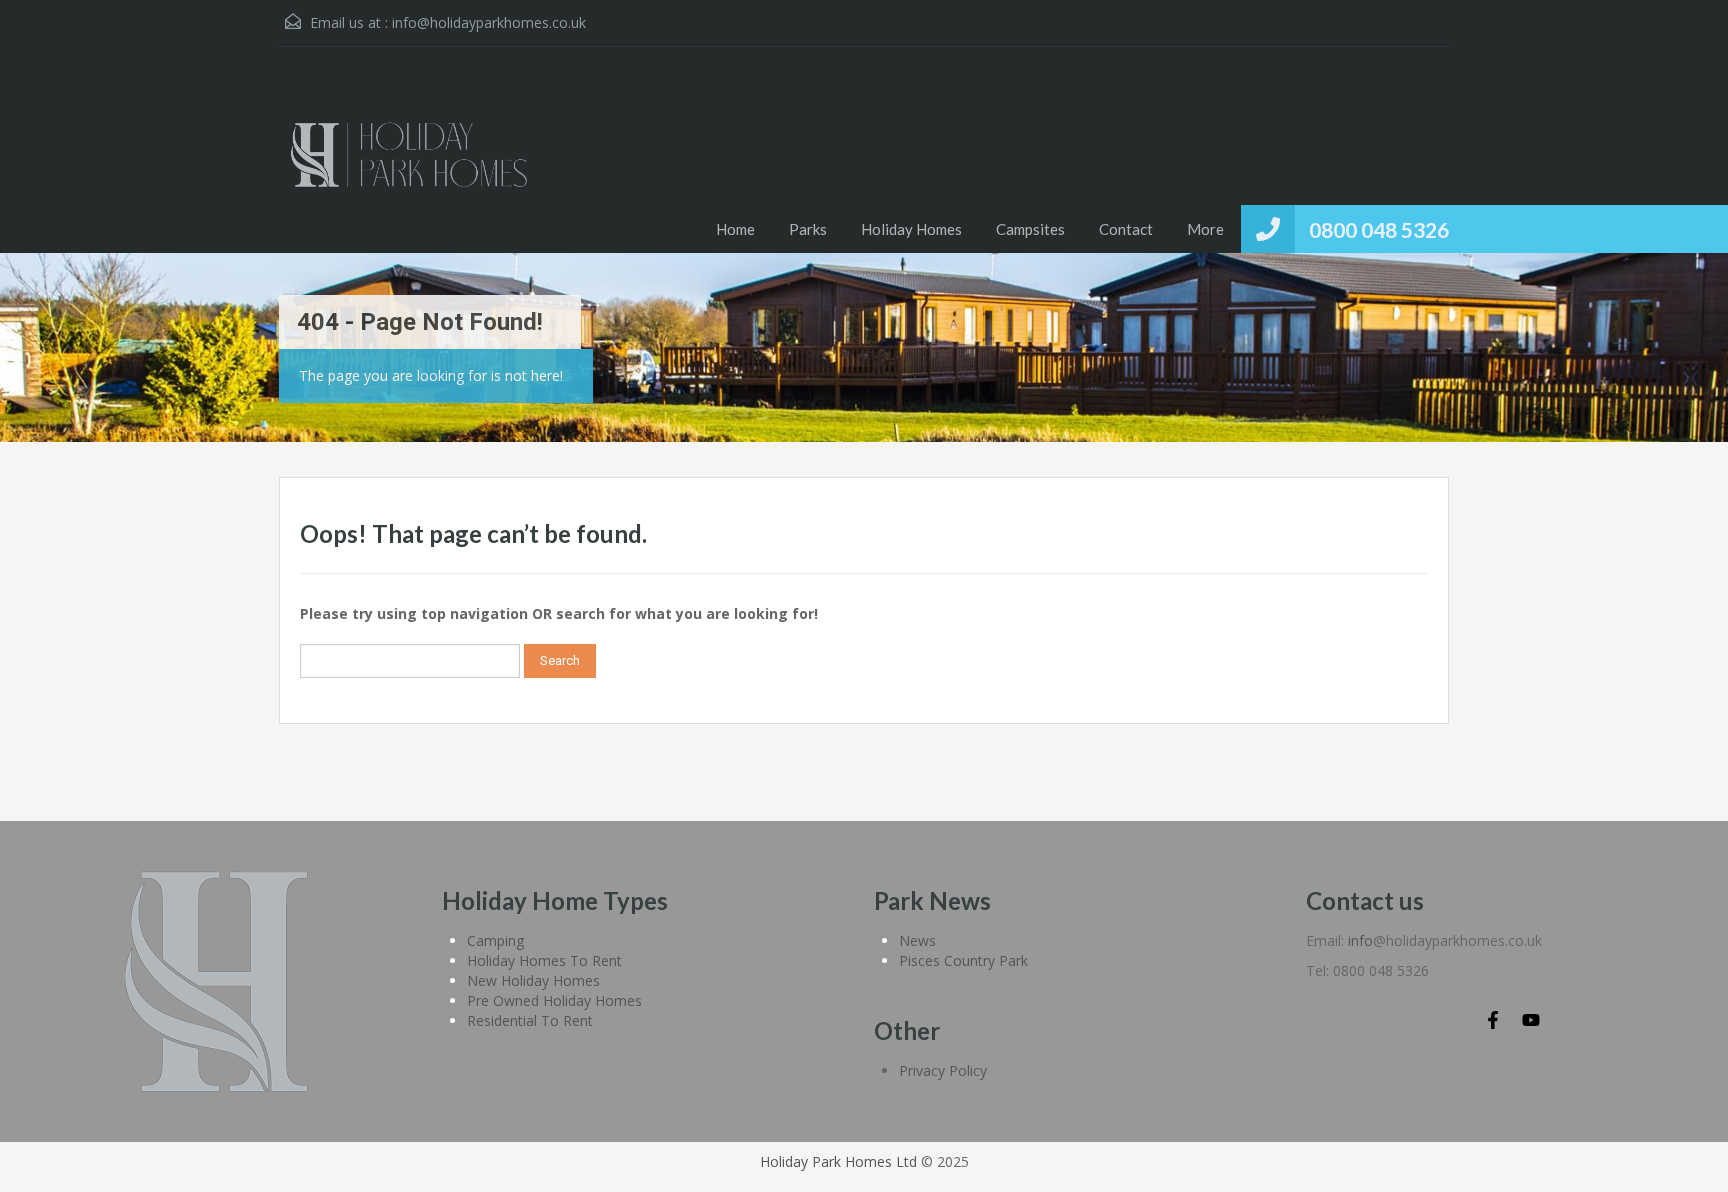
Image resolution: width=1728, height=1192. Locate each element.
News (917, 940)
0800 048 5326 (1379, 229)
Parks (808, 229)
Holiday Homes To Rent (544, 960)
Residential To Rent (530, 1020)
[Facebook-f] (1493, 1020)
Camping (495, 940)
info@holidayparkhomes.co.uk (489, 22)
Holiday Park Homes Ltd (838, 1161)
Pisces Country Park (963, 960)
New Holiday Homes (533, 980)
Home (735, 229)
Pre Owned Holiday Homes (554, 1000)
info (1360, 940)
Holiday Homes (911, 229)
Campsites (1030, 229)
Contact (1126, 229)
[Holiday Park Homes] (409, 165)
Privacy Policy (943, 1070)
